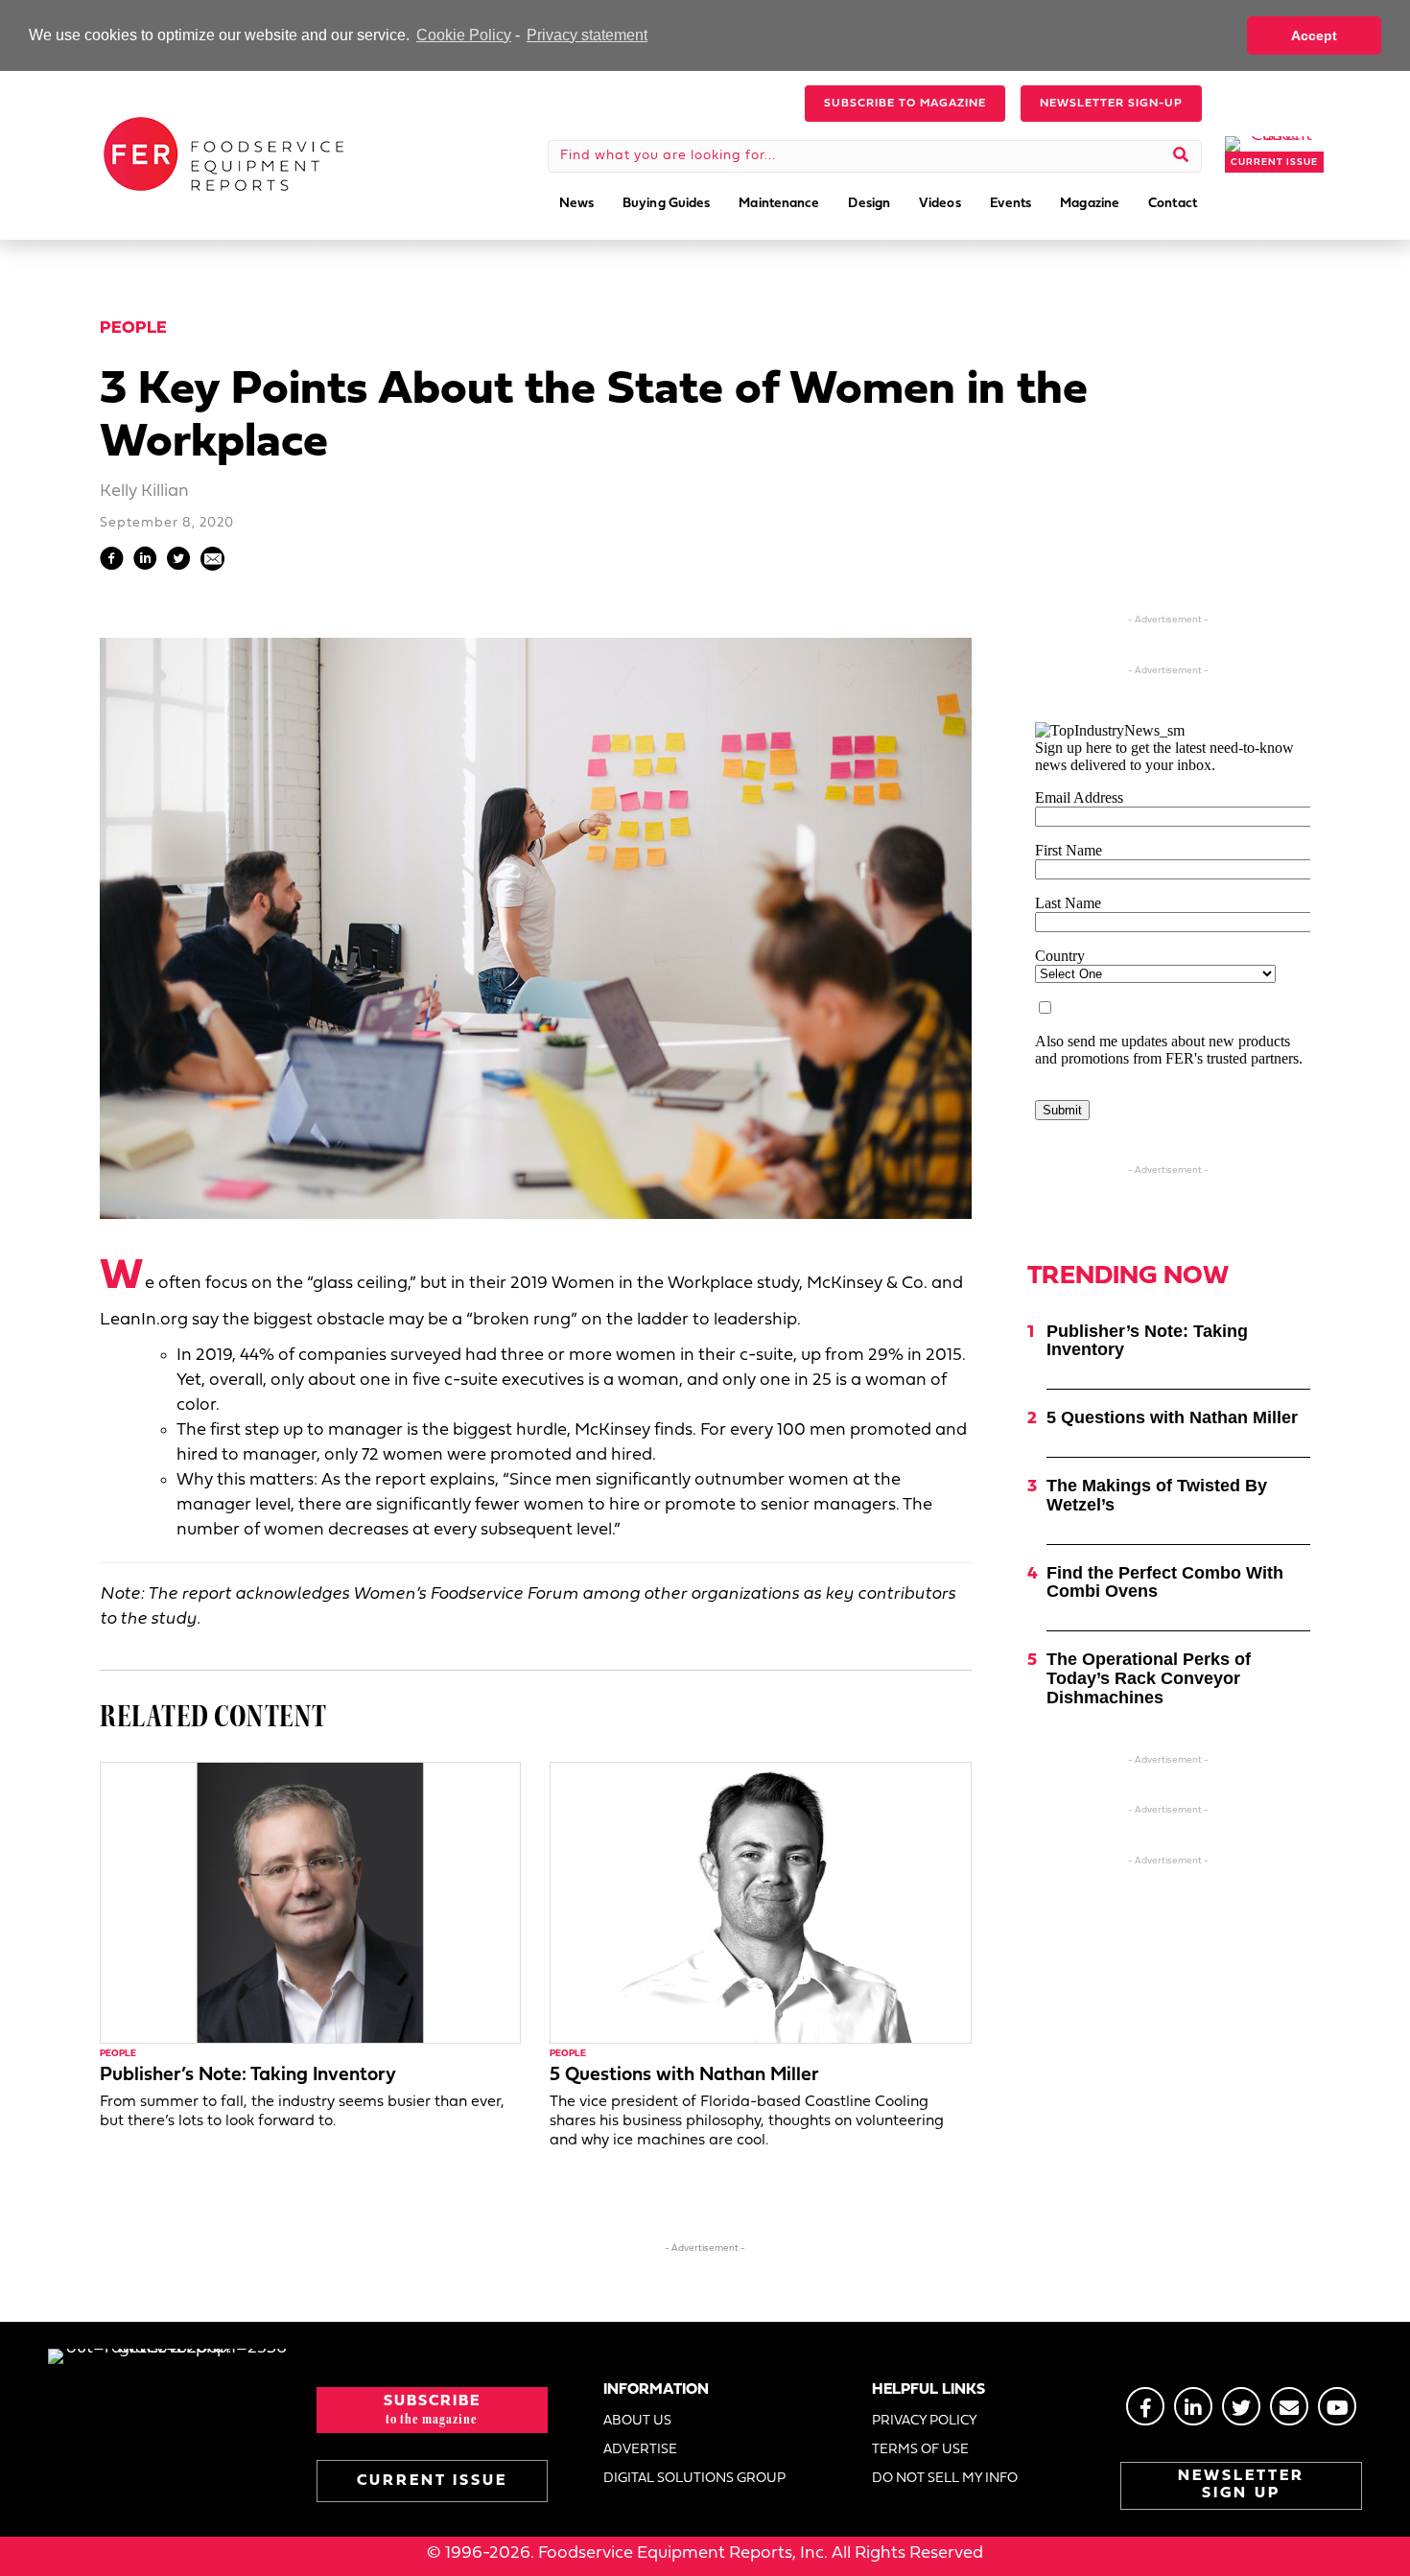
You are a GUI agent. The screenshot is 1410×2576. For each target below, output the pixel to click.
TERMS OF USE (920, 2450)
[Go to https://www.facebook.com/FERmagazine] (1145, 2406)
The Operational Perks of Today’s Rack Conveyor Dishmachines (1149, 1678)
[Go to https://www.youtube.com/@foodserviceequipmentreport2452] (1337, 2406)
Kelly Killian (144, 492)
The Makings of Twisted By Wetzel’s (1157, 1495)
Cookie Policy (464, 35)
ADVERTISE (640, 2450)
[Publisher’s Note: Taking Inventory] (310, 1902)
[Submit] (1181, 156)
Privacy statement (587, 35)
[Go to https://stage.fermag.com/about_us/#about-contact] (1289, 2406)
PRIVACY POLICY (925, 2421)
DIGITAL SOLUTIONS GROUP (694, 2479)
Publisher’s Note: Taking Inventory (248, 2075)
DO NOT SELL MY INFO (945, 2479)
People (133, 328)
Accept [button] (1314, 35)
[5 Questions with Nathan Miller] (760, 1902)
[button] (905, 104)
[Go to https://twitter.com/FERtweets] (1241, 2406)
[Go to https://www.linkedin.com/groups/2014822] (1193, 2406)
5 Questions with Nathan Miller (684, 2075)
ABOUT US (637, 2421)
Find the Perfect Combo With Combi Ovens (1165, 1582)
